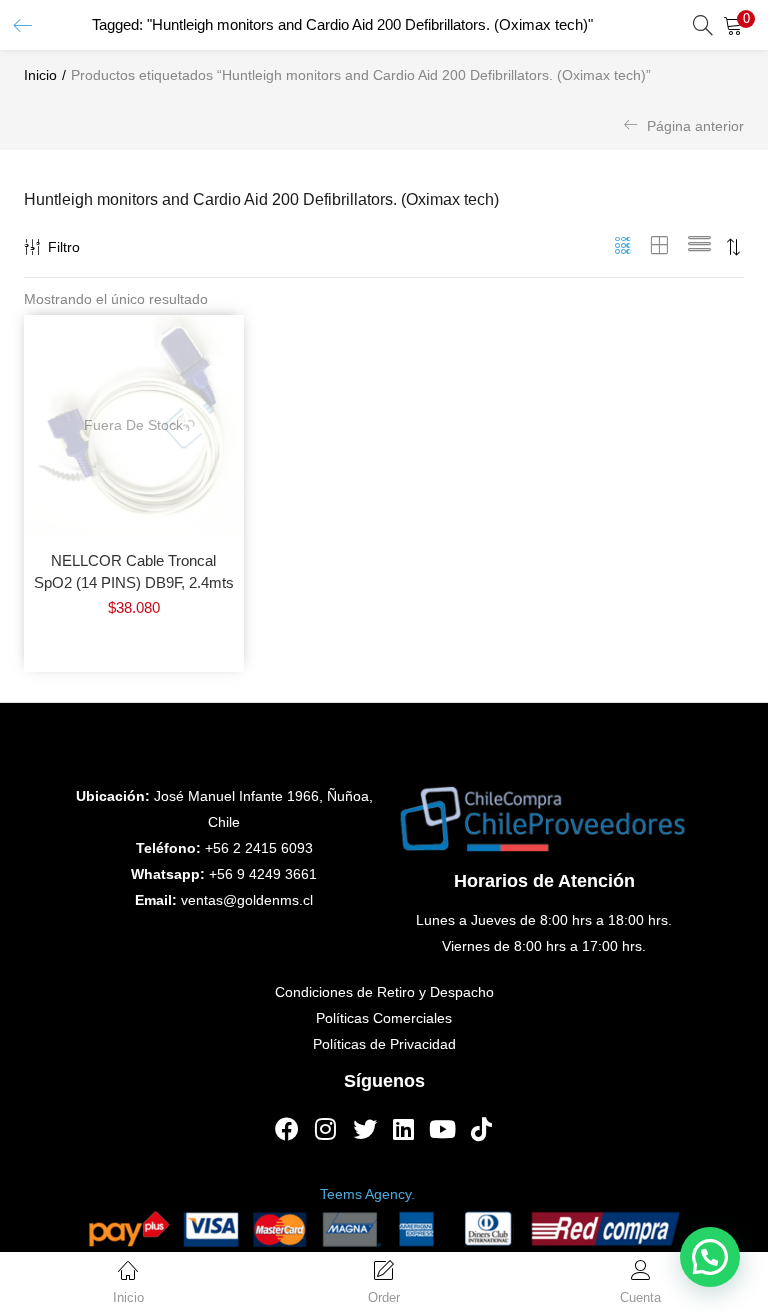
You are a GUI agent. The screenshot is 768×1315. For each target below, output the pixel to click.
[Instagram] (326, 1129)
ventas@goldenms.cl (247, 900)
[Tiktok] (482, 1129)
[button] (738, 25)
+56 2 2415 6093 (259, 848)
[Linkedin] (404, 1129)
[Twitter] (365, 1129)
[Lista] (699, 247)
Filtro (64, 247)
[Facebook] (287, 1129)
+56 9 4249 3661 (263, 874)
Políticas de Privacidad (384, 1044)
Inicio (40, 75)
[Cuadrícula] (623, 247)
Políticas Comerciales (384, 1018)
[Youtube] (443, 1129)
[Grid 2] (660, 247)
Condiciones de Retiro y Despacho (384, 992)
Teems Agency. (367, 1194)
